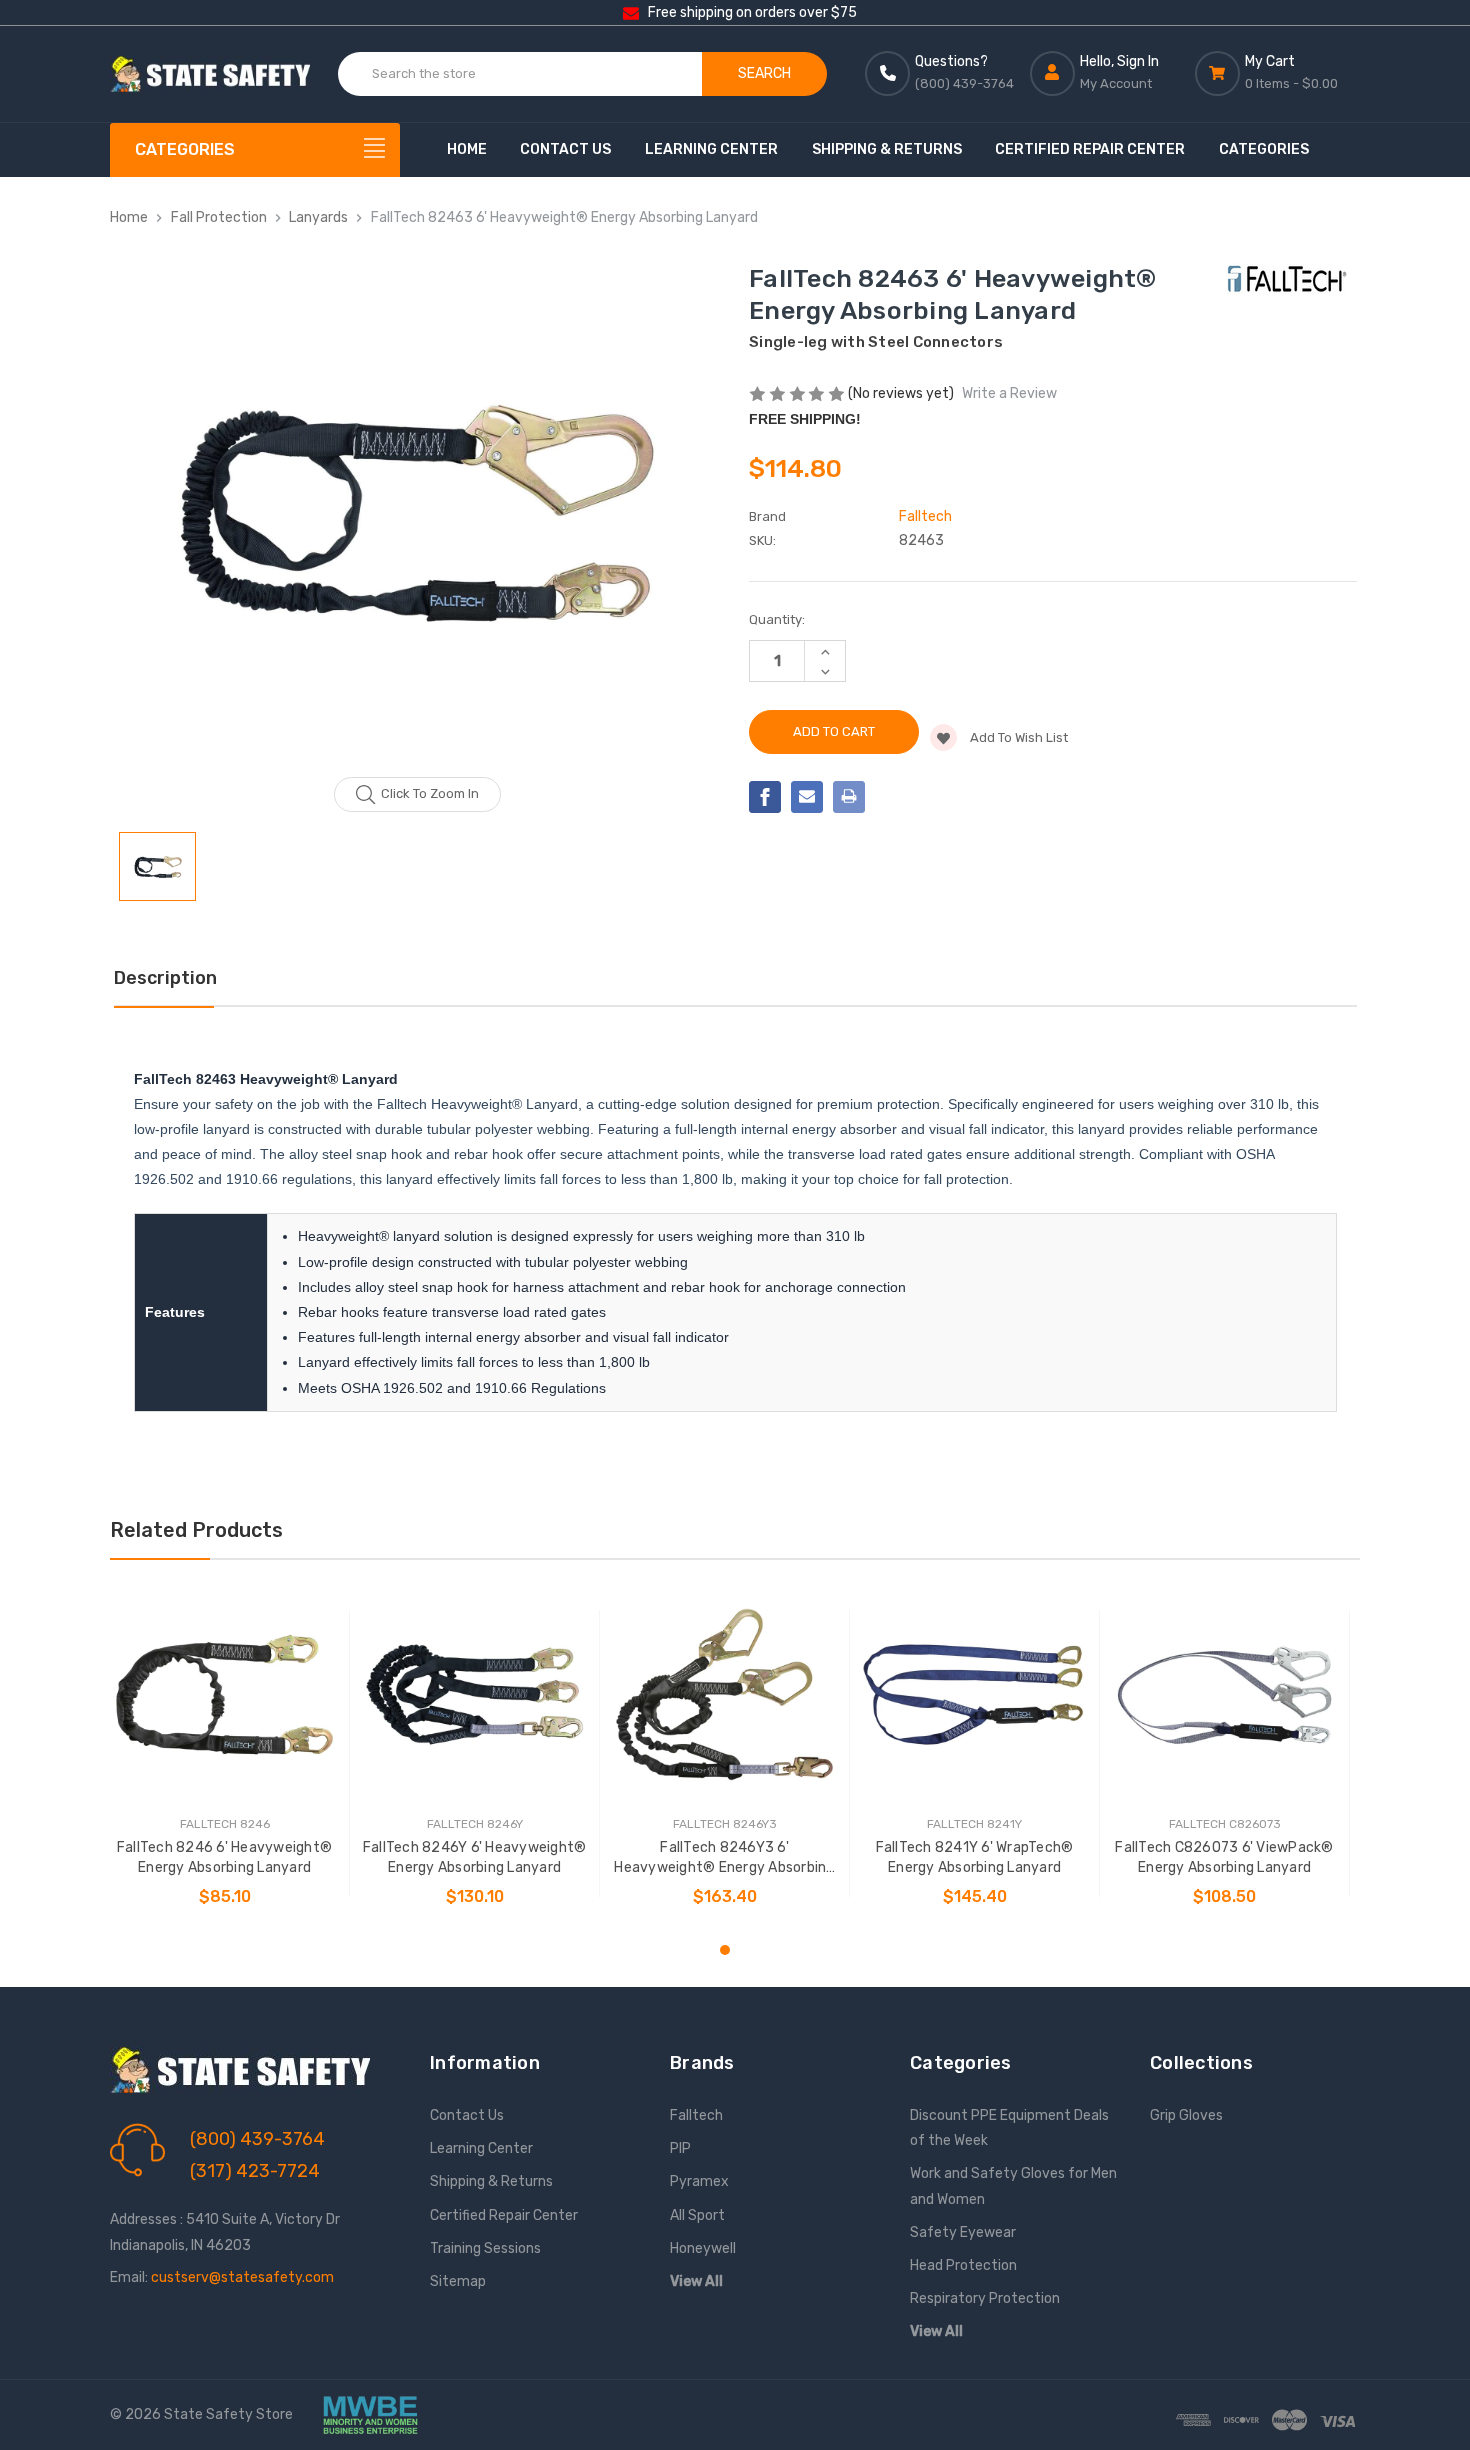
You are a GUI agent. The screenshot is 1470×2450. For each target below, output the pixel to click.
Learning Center (711, 149)
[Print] (849, 797)
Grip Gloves (1186, 2115)
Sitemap (458, 2281)
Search (764, 73)
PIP (680, 2148)
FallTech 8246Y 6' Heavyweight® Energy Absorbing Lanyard (475, 1857)
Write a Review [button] (1009, 393)
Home (467, 149)
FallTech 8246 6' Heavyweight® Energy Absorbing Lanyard (224, 1857)
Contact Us (565, 149)
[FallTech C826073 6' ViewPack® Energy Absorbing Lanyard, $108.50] (1224, 1694)
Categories (1264, 149)
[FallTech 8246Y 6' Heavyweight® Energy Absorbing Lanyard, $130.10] (474, 1694)
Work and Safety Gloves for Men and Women (1013, 2186)
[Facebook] (765, 797)
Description (165, 978)
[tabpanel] (225, 1753)
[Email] (807, 797)
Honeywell (703, 2248)
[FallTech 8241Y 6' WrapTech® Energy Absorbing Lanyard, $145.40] (974, 1694)
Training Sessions (485, 2248)
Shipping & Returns (887, 149)
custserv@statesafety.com (242, 2277)
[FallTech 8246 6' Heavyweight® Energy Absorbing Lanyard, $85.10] (224, 1694)
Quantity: (777, 619)
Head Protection (963, 2265)
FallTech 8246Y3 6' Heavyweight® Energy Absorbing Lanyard (724, 1858)
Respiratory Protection (985, 2298)
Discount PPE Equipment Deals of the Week (1009, 2128)
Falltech (696, 2115)
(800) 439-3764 (257, 2139)
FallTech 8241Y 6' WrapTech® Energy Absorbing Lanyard (975, 1857)
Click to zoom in (430, 793)
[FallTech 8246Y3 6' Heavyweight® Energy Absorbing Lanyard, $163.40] (724, 1694)
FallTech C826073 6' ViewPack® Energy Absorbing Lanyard (1224, 1857)
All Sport (697, 2215)
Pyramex (699, 2181)
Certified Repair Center (1090, 149)
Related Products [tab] (196, 1530)
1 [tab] (725, 1950)
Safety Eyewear (963, 2232)
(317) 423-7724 (255, 2171)
